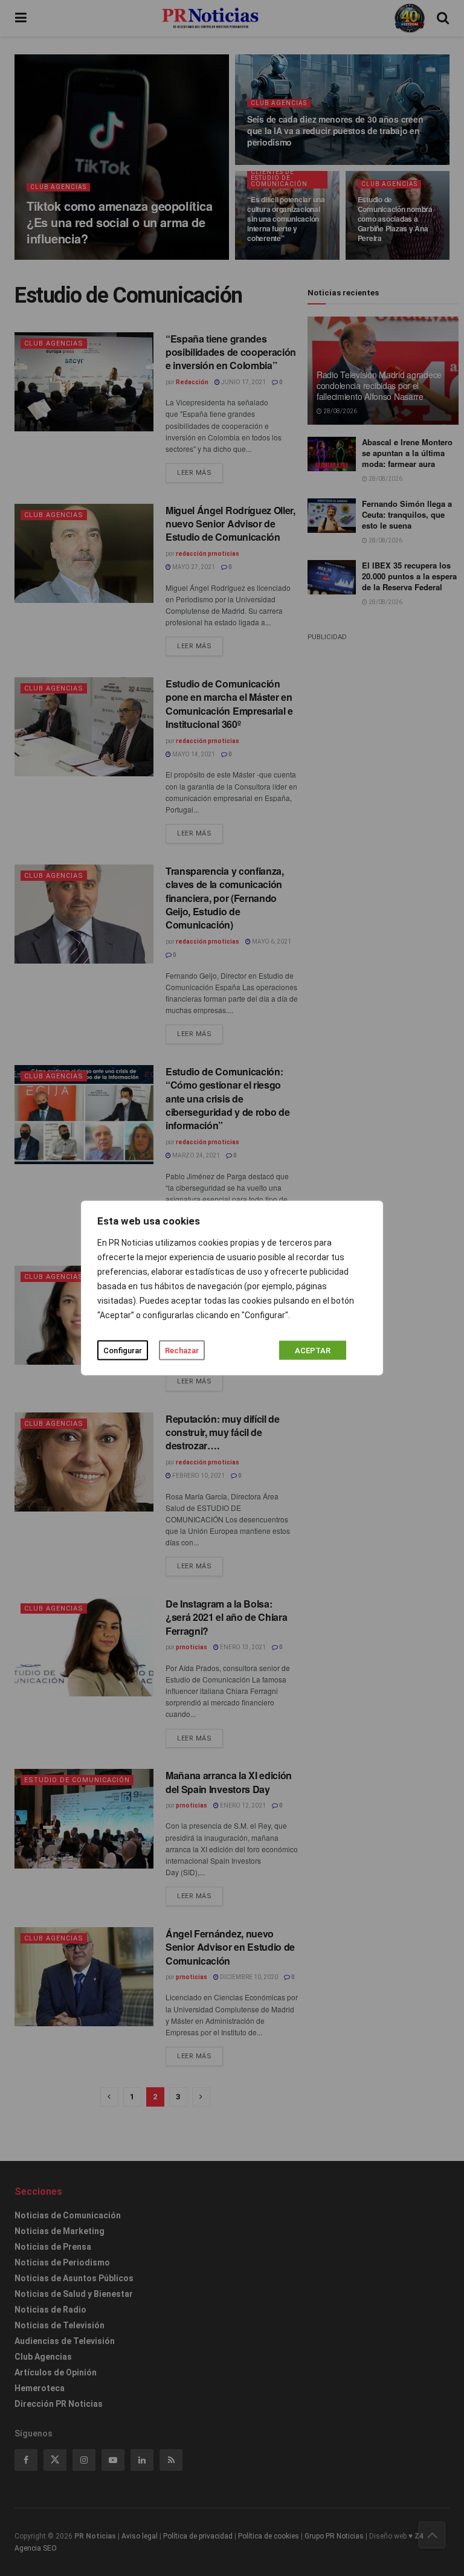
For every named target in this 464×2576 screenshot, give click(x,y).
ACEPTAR (313, 1351)
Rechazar (182, 1351)
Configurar (123, 1351)
